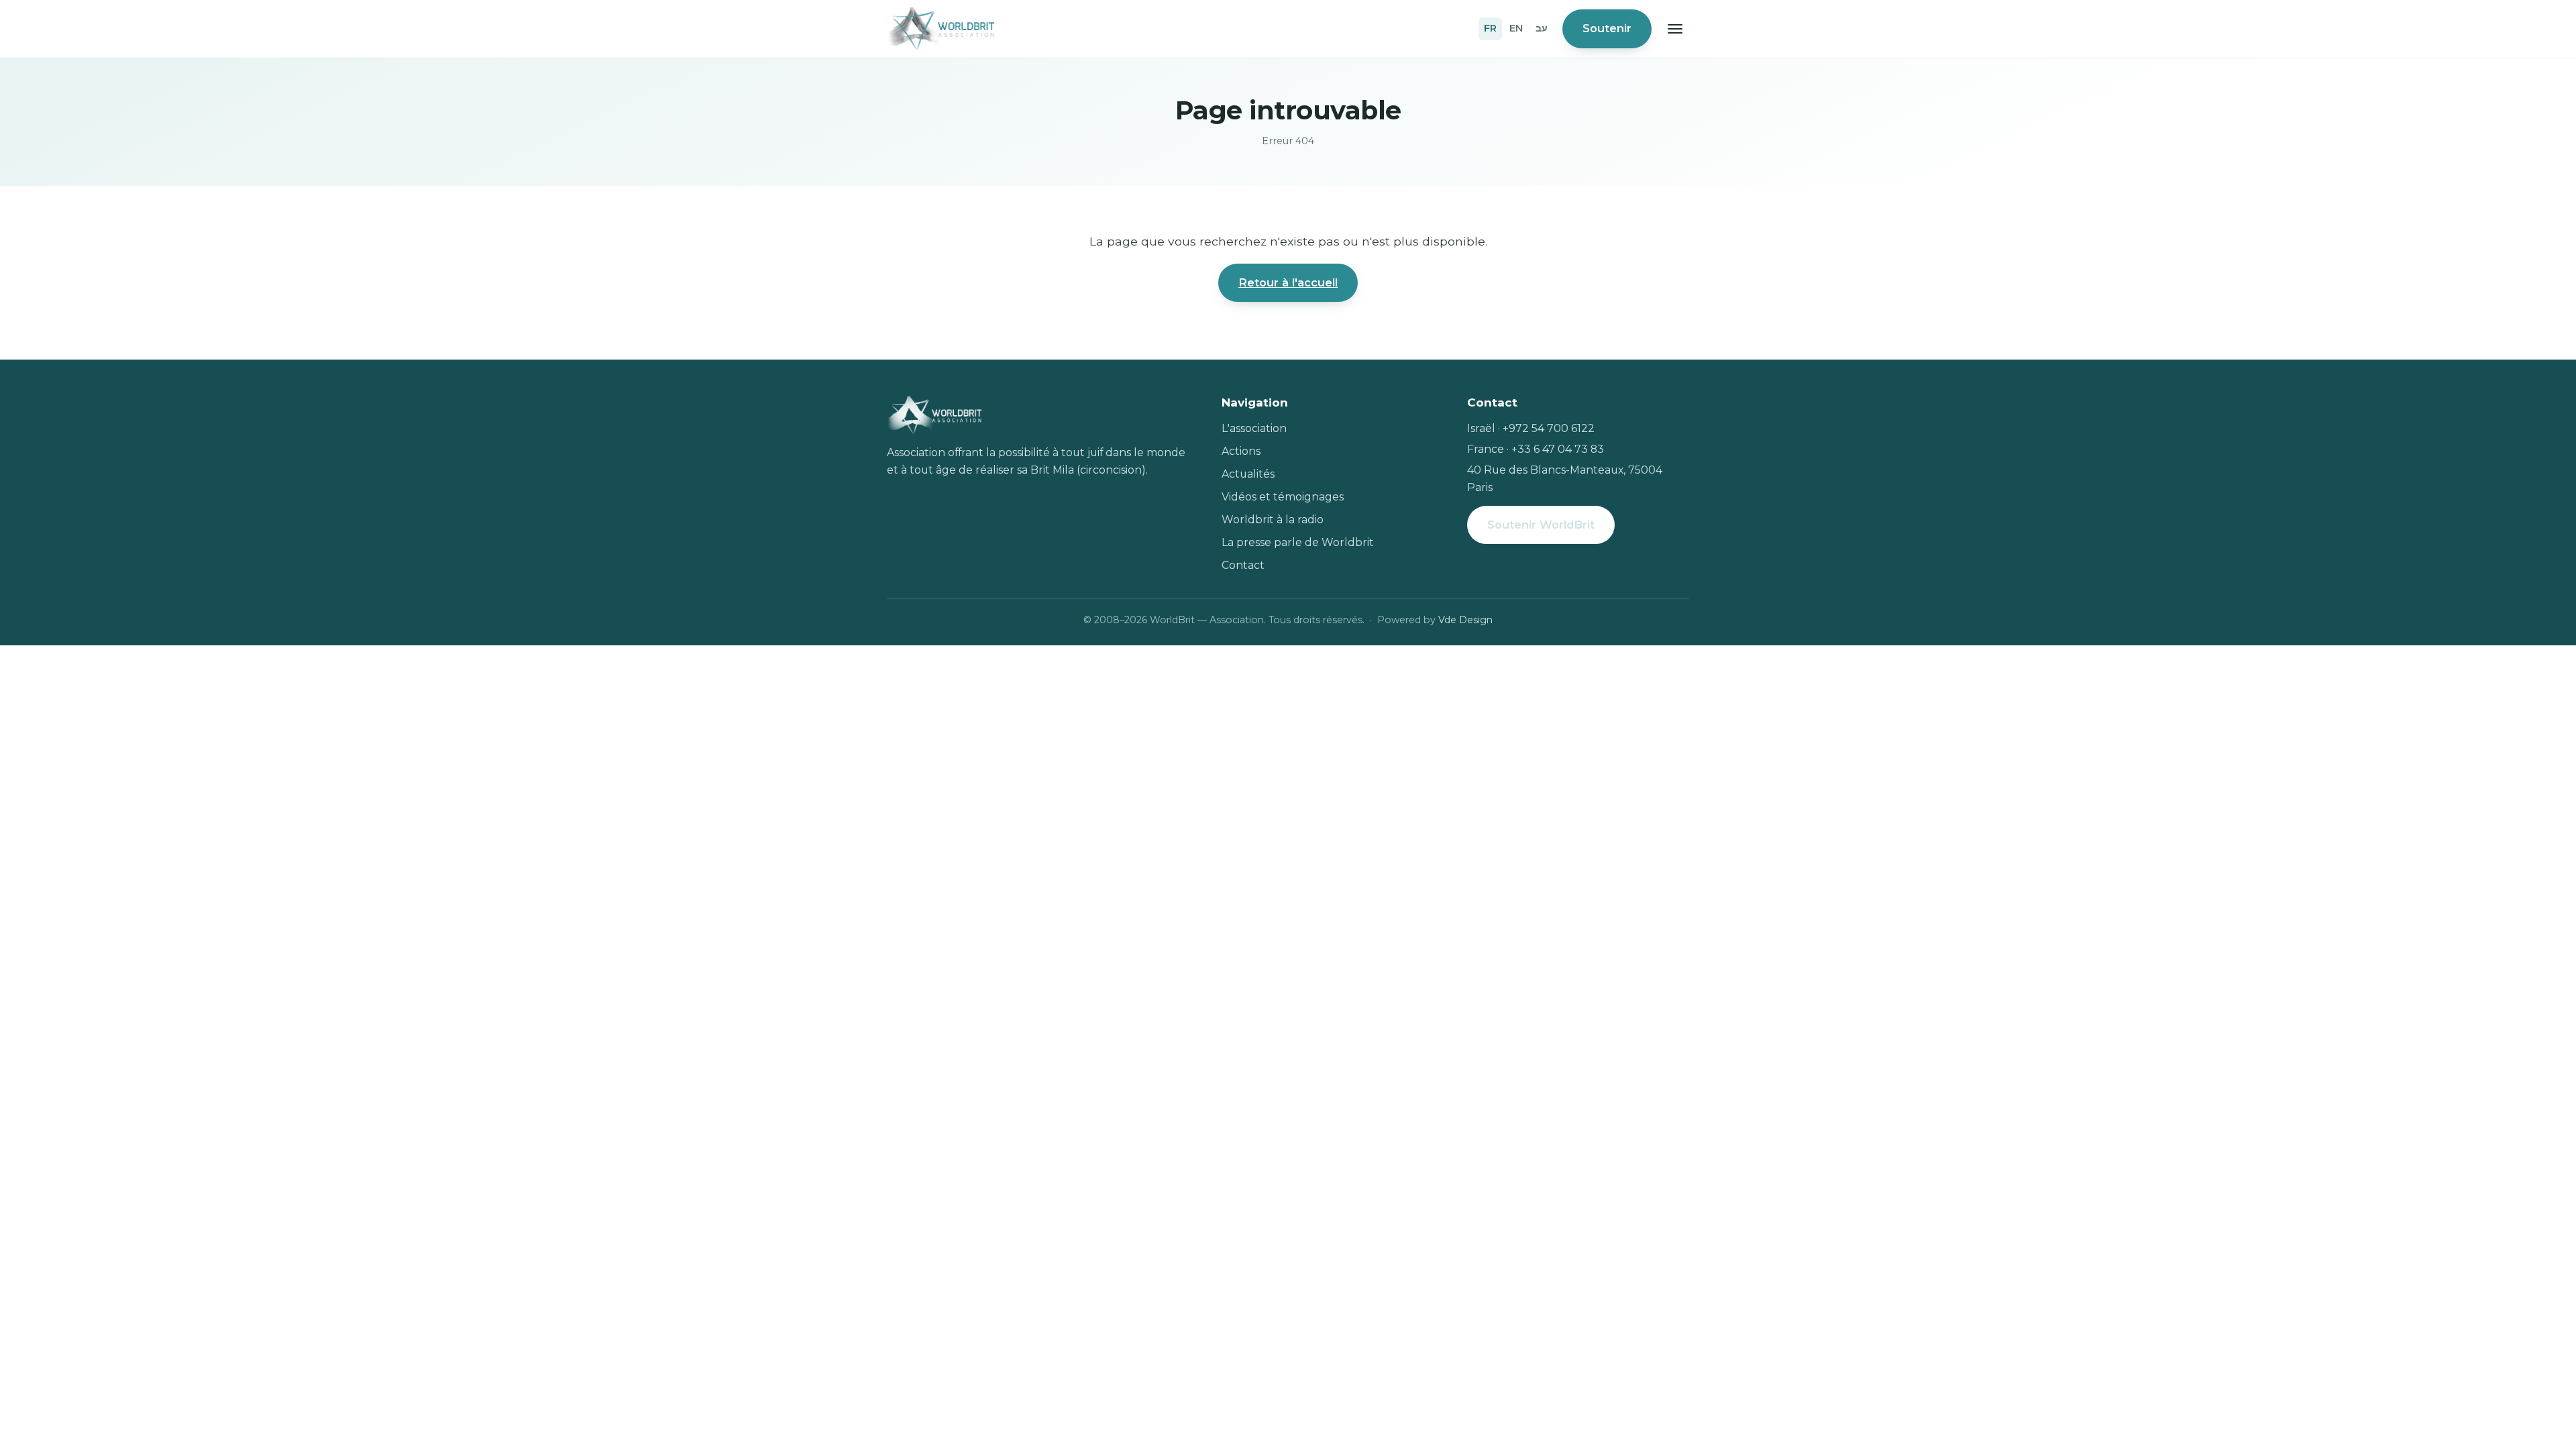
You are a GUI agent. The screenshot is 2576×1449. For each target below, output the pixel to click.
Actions (1241, 451)
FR (1490, 28)
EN (1516, 28)
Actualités (1248, 474)
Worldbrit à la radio (1273, 520)
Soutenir (1607, 28)
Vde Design (1465, 620)
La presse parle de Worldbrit (1298, 542)
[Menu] (1675, 29)
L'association (1254, 428)
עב (1542, 28)
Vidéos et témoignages (1283, 497)
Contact (1243, 565)
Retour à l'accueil (1288, 282)
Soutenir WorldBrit (1541, 525)
